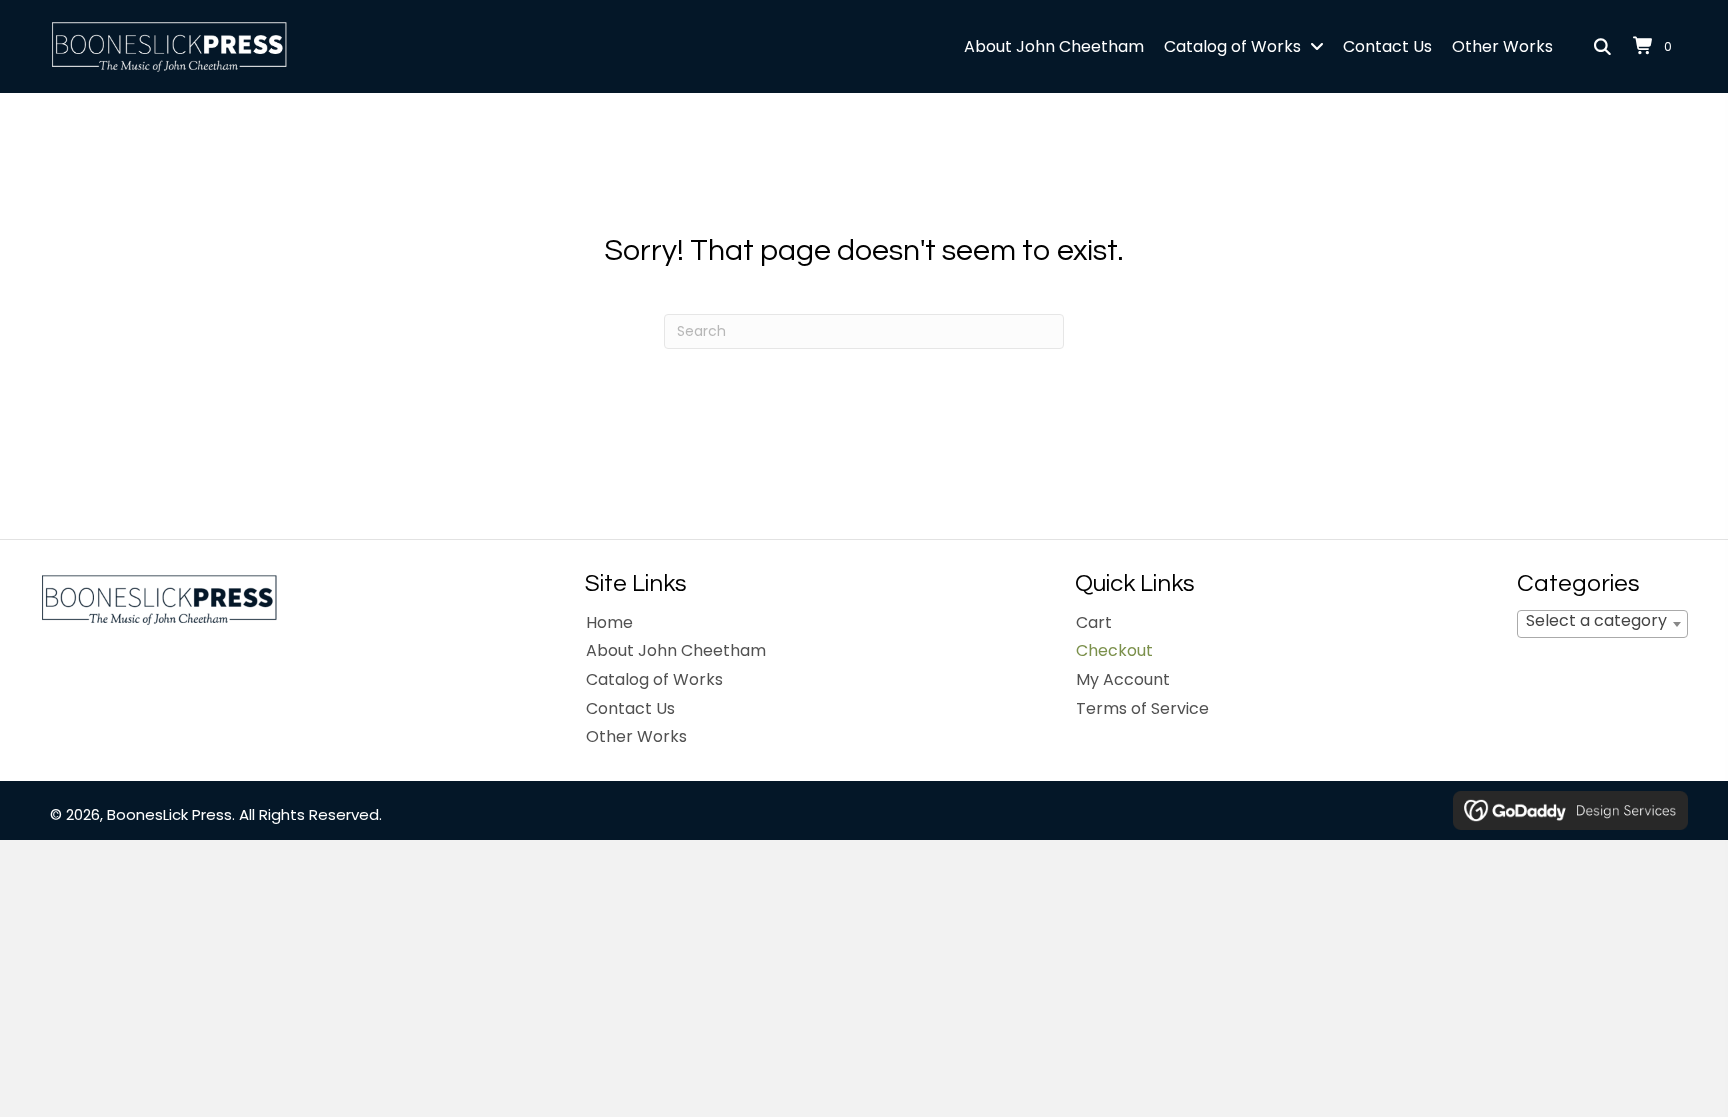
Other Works (636, 736)
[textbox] (1602, 620)
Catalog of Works (654, 679)
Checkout (1114, 650)
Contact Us (630, 708)
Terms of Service (1142, 708)
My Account (1123, 679)
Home (609, 622)
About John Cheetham (676, 650)
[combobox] (1602, 624)
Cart (1094, 622)
